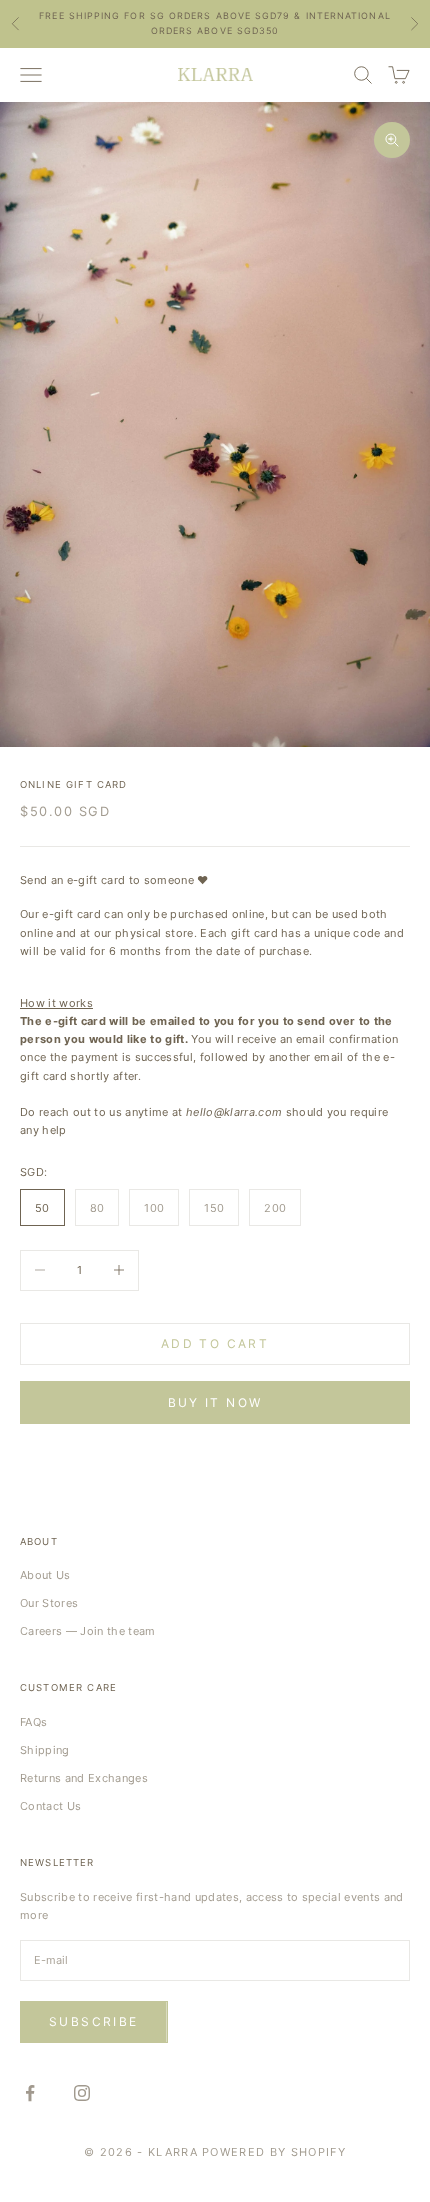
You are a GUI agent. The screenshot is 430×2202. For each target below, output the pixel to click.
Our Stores (49, 1603)
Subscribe (94, 2021)
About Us (45, 1575)
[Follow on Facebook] (30, 2093)
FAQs (33, 1722)
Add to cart (215, 1343)
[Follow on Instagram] (82, 2093)
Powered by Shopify (274, 2152)
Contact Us (50, 1806)
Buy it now (215, 1402)
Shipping (45, 1750)
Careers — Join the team (88, 1631)
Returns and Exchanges (84, 1778)
